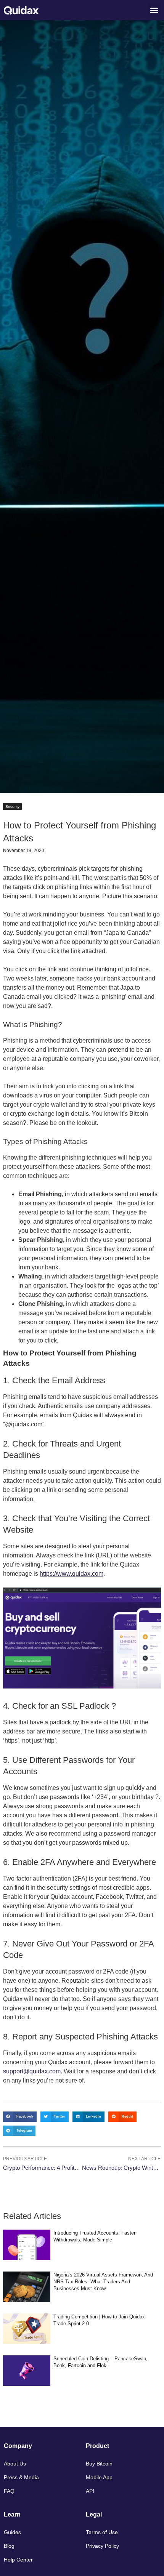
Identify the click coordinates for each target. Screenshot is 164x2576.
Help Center (18, 2560)
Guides (12, 2532)
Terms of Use (102, 2532)
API (90, 2491)
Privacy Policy (102, 2546)
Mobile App (99, 2477)
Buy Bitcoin (99, 2464)
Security (12, 807)
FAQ (9, 2491)
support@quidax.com (32, 2071)
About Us (15, 2464)
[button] (154, 10)
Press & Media (21, 2477)
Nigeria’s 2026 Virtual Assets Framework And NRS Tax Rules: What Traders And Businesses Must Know (103, 2282)
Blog (9, 2546)
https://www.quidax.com (72, 1574)
